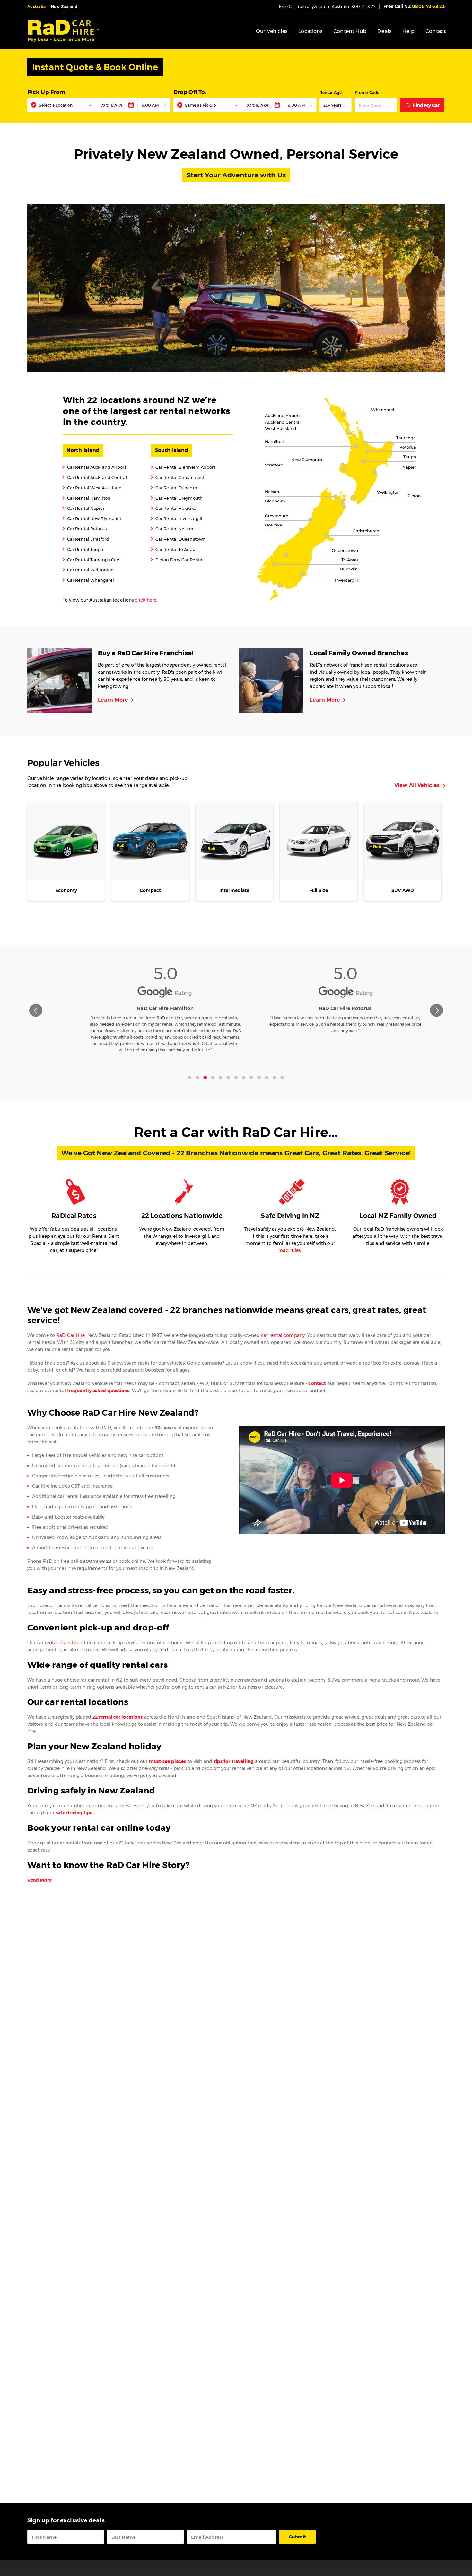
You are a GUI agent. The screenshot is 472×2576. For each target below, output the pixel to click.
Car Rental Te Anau (173, 549)
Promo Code (367, 93)
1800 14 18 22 (363, 7)
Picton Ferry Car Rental (177, 559)
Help (408, 31)
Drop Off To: (190, 92)
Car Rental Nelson (172, 529)
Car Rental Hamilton (87, 498)
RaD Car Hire (70, 1335)
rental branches (62, 1643)
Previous (36, 1010)
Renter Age (331, 93)
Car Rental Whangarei (88, 580)
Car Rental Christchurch (178, 477)
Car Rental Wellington (88, 570)
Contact (436, 31)
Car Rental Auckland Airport (94, 467)
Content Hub (350, 31)
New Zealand (64, 7)
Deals (384, 31)
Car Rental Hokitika (174, 508)
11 (267, 1075)
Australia (37, 7)
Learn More (117, 700)
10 (259, 1075)
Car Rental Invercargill (177, 518)
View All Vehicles (420, 786)
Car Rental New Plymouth (92, 518)
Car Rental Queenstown (178, 539)
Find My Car (426, 105)
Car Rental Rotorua (85, 529)
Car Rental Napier (84, 508)
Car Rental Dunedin (174, 488)
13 (282, 1075)
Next (437, 1010)
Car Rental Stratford (86, 539)
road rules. (290, 1250)
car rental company (283, 1335)
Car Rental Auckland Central (95, 477)
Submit (297, 2537)
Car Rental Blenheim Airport (183, 467)
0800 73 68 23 (414, 6)
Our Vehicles (272, 31)
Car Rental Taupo (83, 549)
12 (275, 1075)
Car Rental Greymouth (177, 498)
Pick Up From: (47, 92)
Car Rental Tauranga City (91, 559)
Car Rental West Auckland (92, 488)
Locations (310, 31)
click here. (146, 600)
